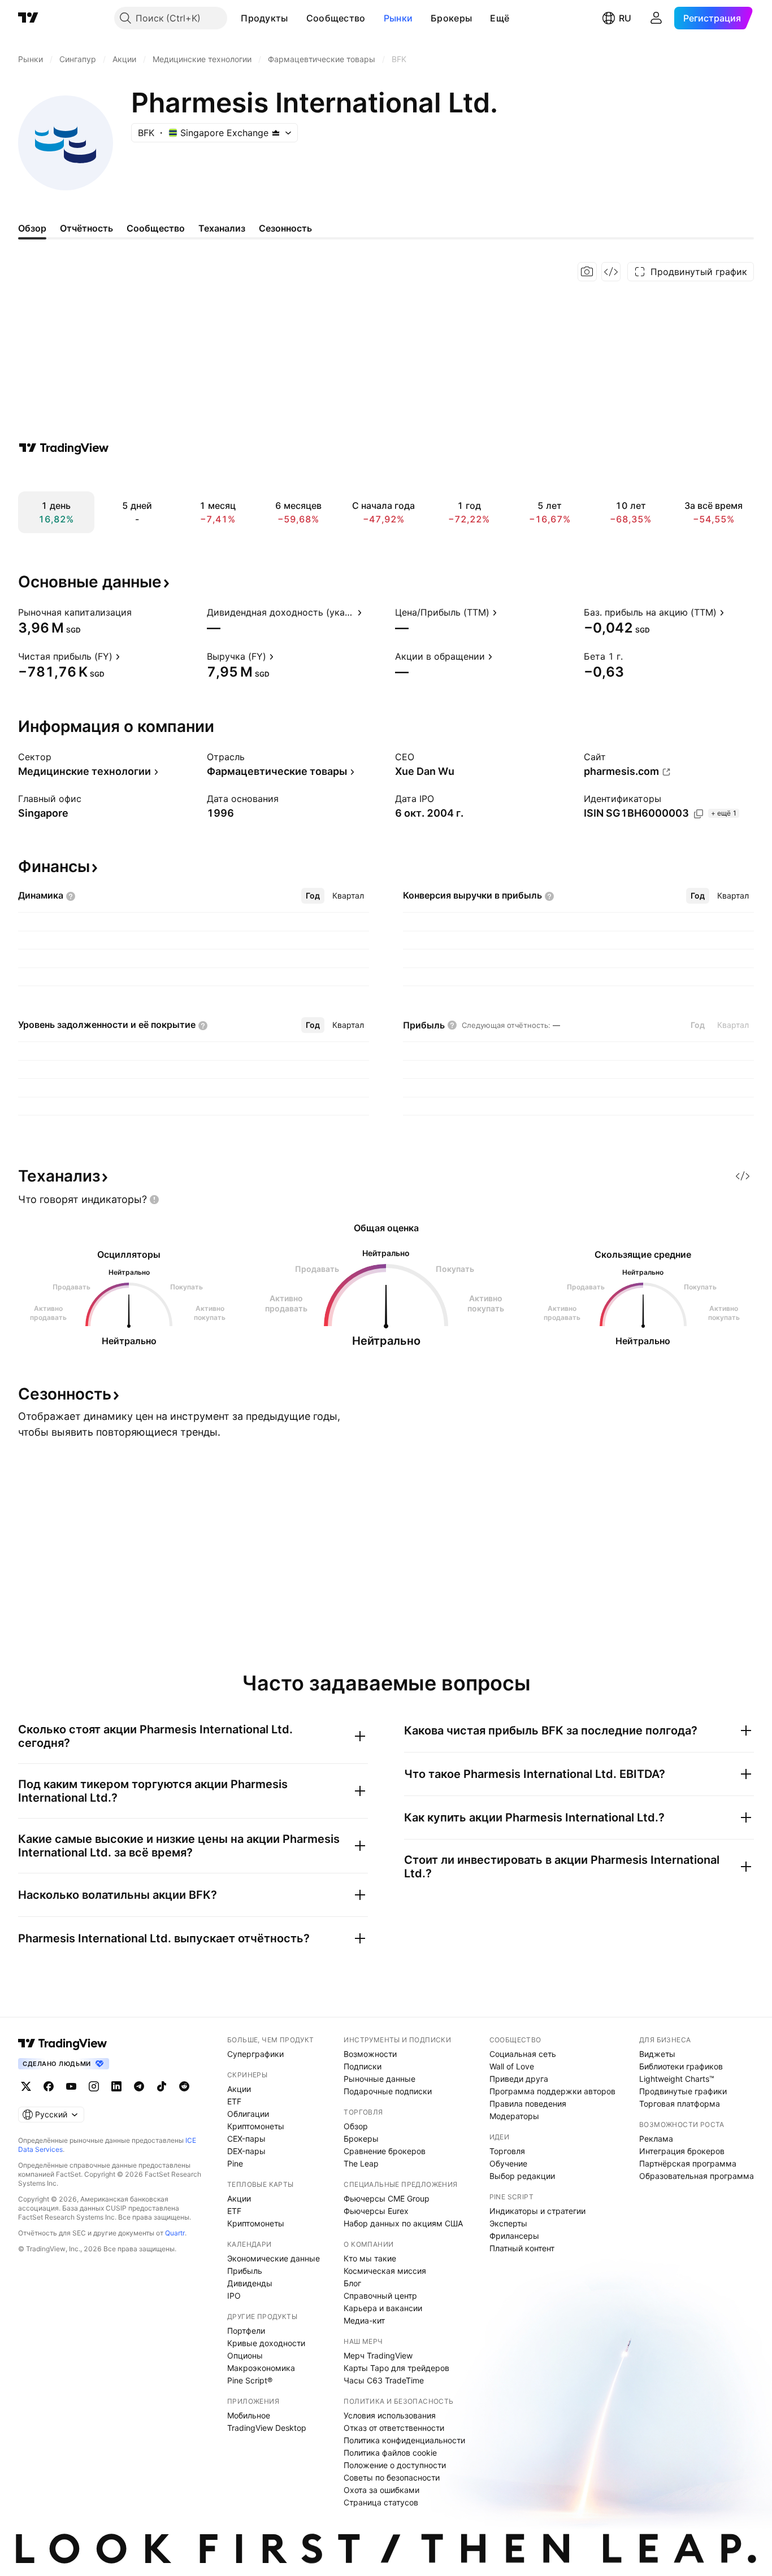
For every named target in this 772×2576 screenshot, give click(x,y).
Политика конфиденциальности (404, 2440)
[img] (276, 133)
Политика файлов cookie (390, 2453)
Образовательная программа (697, 2176)
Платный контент (522, 2248)
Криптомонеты (256, 2126)
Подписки (363, 2066)
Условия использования (390, 2415)
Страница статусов (381, 2502)
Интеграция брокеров (682, 2151)
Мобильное (249, 2415)
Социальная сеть (523, 2054)
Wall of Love (512, 2066)
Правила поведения (528, 2104)
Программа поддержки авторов (552, 2091)
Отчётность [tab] (86, 228)
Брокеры (451, 18)
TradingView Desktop (267, 2428)
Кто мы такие (370, 2258)
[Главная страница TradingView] (28, 18)
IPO (234, 2296)
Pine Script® (250, 2380)
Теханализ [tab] (222, 228)
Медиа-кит (364, 2320)
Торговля (507, 2151)
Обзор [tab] (32, 228)
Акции (239, 2089)
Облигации (248, 2114)
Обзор (356, 2126)
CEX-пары (246, 2139)
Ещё (500, 18)
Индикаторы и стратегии (537, 2211)
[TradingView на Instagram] (94, 2086)
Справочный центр (380, 2296)
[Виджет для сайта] (611, 272)
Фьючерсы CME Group (387, 2198)
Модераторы (514, 2116)
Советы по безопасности (392, 2477)
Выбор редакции (522, 2176)
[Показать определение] (139, 612)
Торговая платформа (680, 2104)
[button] (297, 18)
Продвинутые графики (683, 2091)
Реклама (656, 2139)
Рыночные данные (380, 2079)
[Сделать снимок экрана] (587, 272)
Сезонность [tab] (285, 228)
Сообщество (336, 18)
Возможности (370, 2054)
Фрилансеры (514, 2236)
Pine (235, 2163)
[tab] (313, 896)
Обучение (508, 2163)
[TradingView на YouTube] (71, 2086)
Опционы (245, 2355)
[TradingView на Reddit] (184, 2086)
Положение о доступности (395, 2465)
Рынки (398, 18)
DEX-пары (246, 2151)
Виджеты (657, 2054)
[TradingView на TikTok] (162, 2086)
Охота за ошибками (381, 2490)
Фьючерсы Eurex (376, 2211)
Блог (352, 2283)
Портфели (246, 2331)
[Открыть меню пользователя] (656, 18)
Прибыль (245, 2271)
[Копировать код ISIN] (699, 814)
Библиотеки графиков (681, 2066)
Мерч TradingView (378, 2355)
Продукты (264, 18)
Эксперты (508, 2223)
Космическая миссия (385, 2271)
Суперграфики (255, 2054)
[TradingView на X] (26, 2086)
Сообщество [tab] (156, 228)
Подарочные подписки (388, 2091)
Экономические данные (274, 2258)
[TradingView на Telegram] (139, 2086)
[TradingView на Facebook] (49, 2086)
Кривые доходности (266, 2343)
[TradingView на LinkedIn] (116, 2086)
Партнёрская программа (688, 2163)
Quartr (175, 2233)
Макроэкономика (261, 2368)
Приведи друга (519, 2079)
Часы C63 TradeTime (384, 2380)
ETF (234, 2101)
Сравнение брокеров (385, 2151)
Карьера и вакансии (383, 2308)
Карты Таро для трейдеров (396, 2368)
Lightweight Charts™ (677, 2079)
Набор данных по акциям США (403, 2223)
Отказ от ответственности (394, 2428)
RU (625, 18)
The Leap (361, 2163)
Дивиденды (250, 2283)
